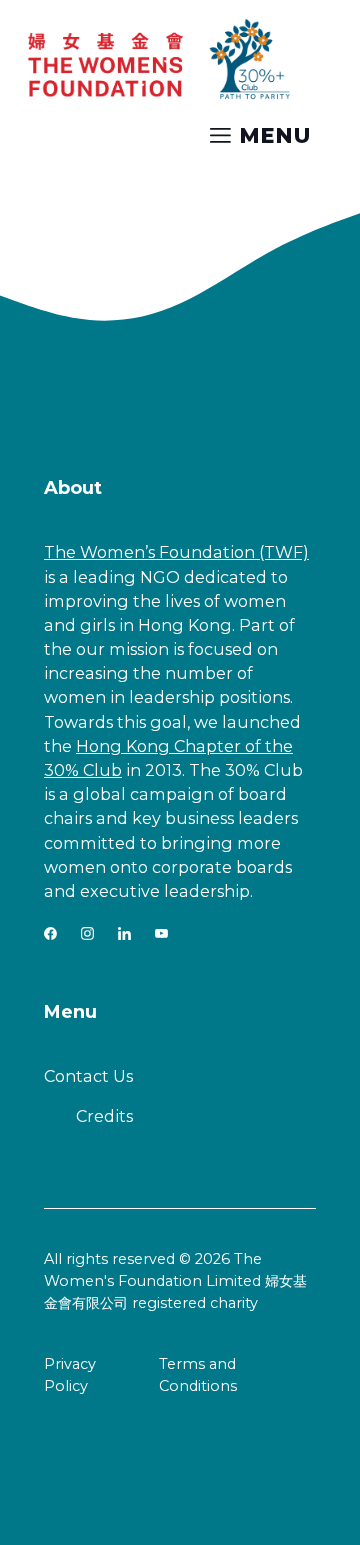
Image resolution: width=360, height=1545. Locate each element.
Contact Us (88, 1076)
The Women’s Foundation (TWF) (176, 552)
